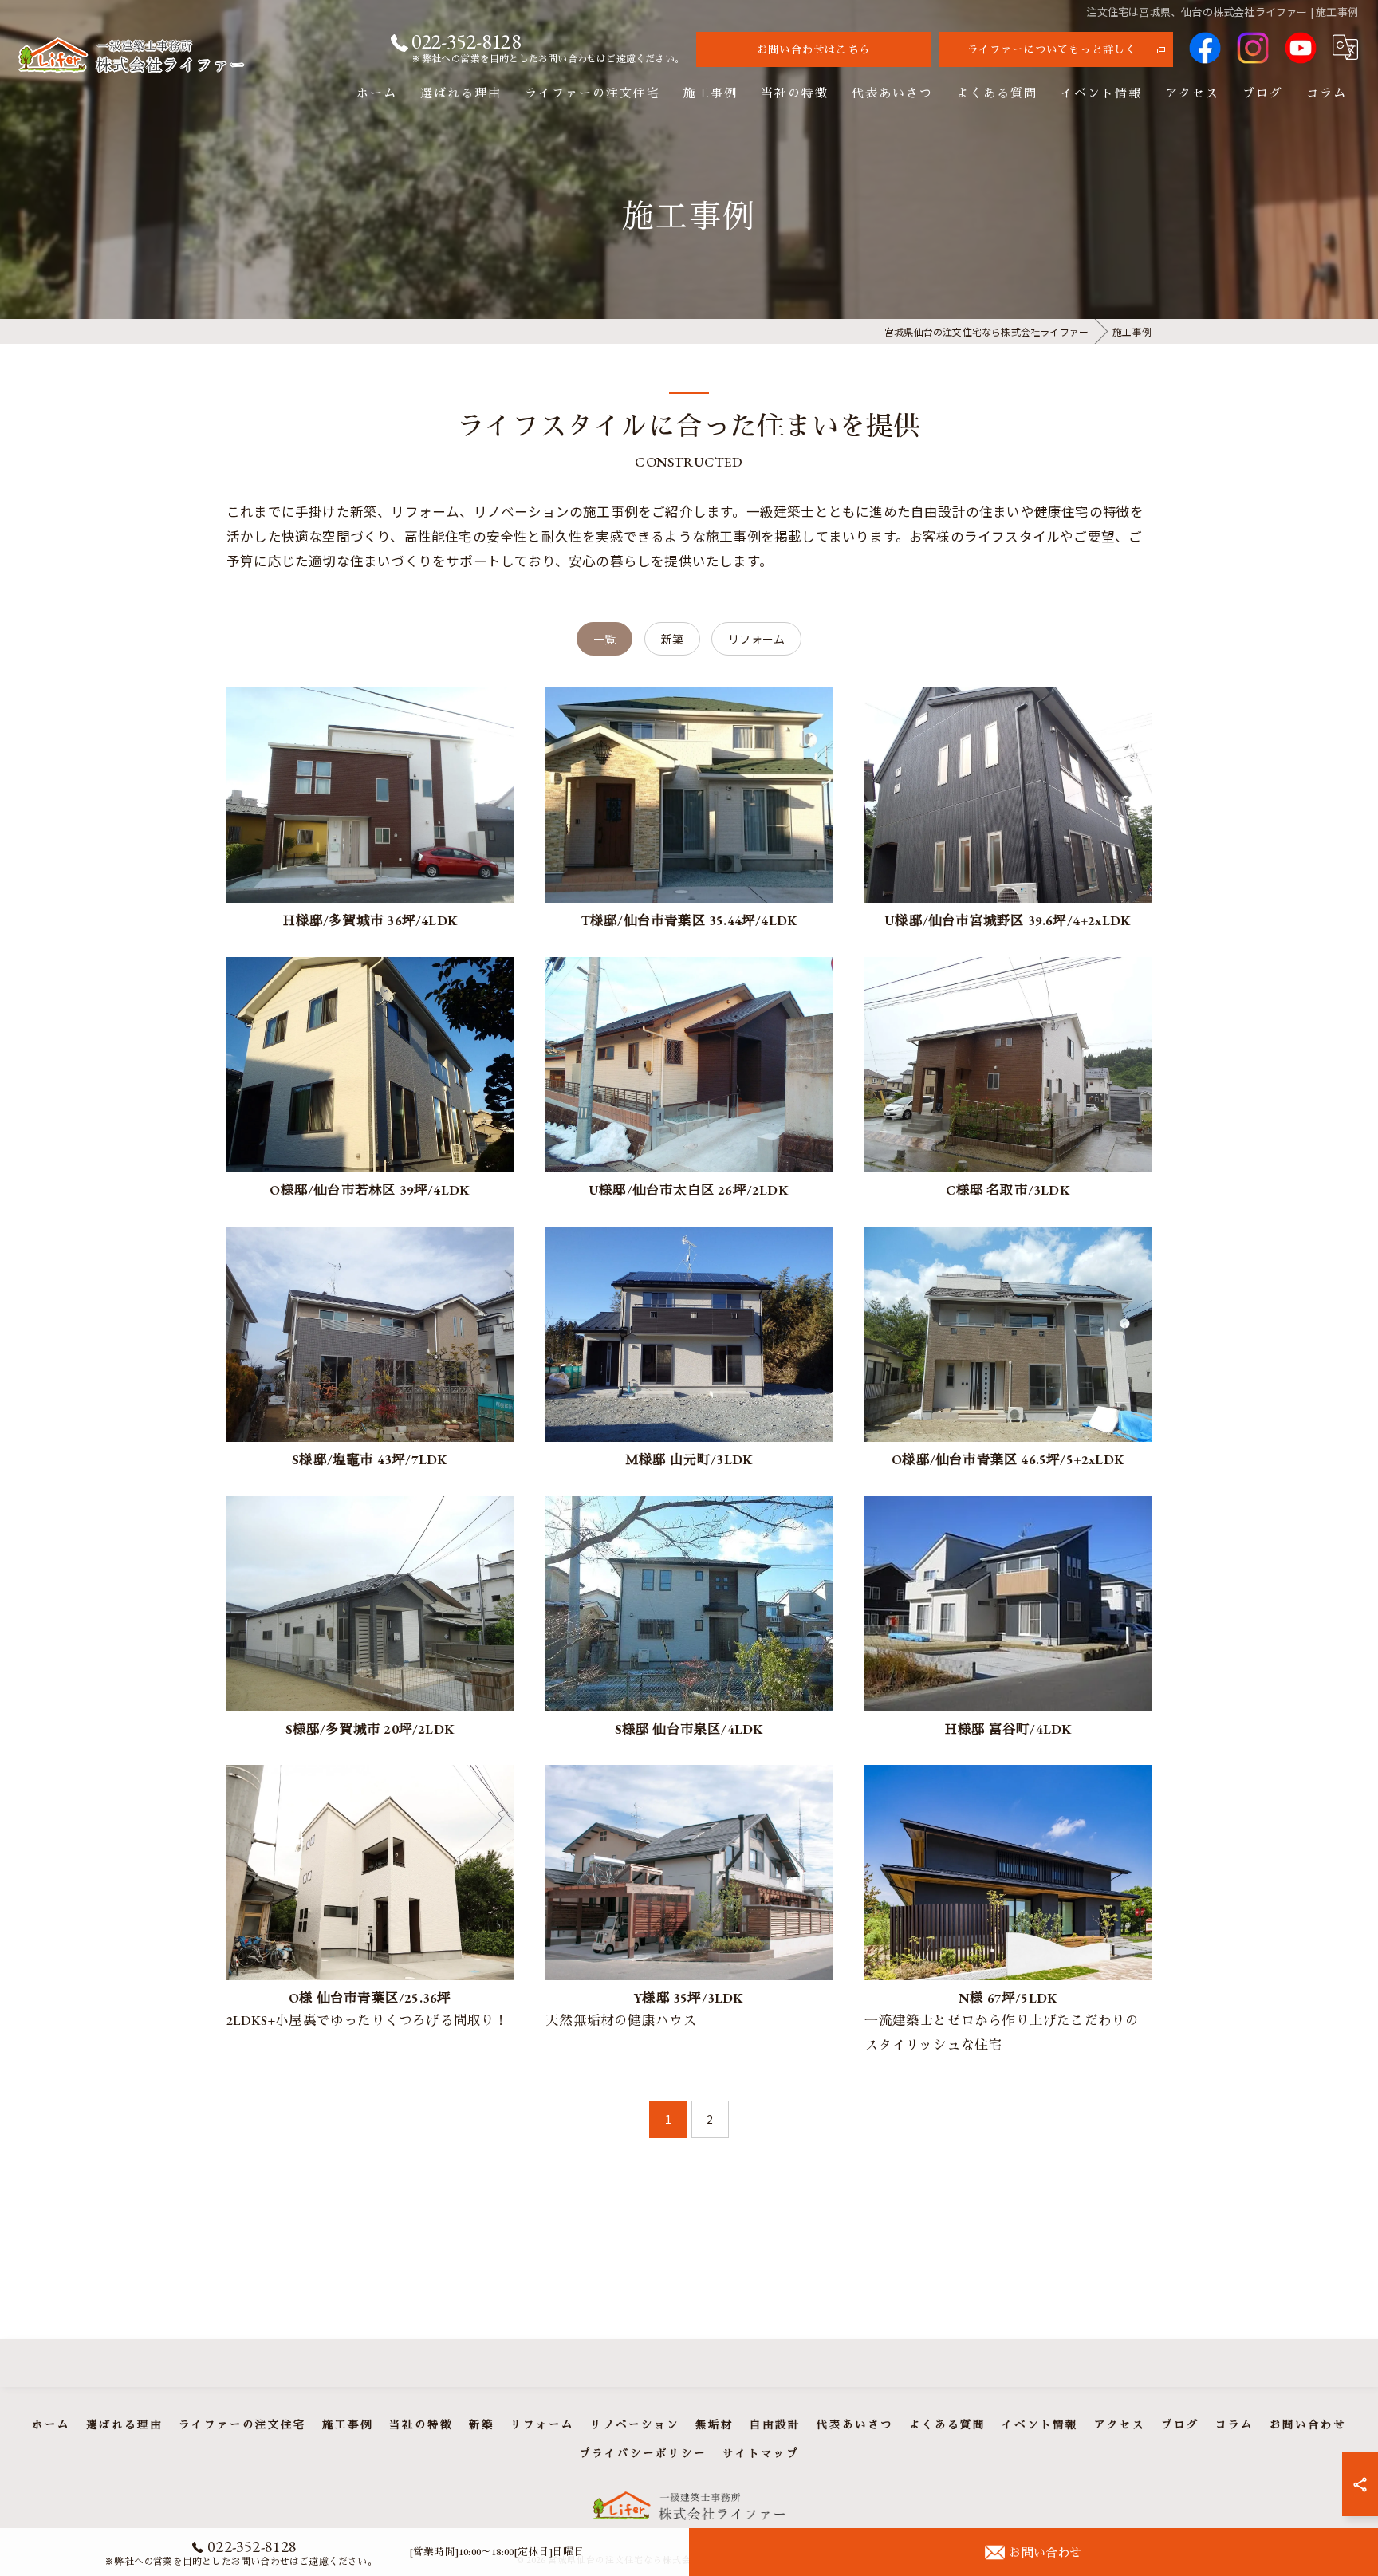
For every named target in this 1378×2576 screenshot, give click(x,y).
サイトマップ (761, 2453)
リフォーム (756, 639)
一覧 (604, 639)
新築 (672, 639)
